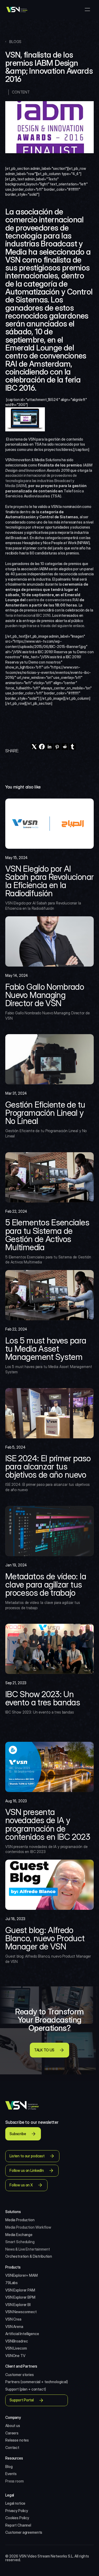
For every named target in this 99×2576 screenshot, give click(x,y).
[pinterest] (57, 747)
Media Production (20, 2220)
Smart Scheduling (20, 2242)
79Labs (11, 2283)
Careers (12, 2433)
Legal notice (15, 2503)
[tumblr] (72, 747)
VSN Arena (14, 2327)
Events (11, 2474)
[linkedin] (49, 747)
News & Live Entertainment (28, 2249)
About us (13, 2426)
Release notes (17, 2440)
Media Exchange (19, 2235)
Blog (9, 2467)
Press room (15, 2481)
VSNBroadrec (16, 2341)
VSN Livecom (16, 2348)
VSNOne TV (15, 2356)
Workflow (43, 2227)
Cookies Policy (17, 2518)
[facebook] (42, 747)
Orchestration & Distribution (29, 2256)
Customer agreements (24, 2532)
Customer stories (20, 2375)
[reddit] (65, 747)
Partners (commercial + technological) (37, 2382)
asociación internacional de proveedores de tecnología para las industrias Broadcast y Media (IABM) (41, 480)
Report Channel (18, 2525)
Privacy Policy (17, 2511)
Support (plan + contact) (26, 2389)
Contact (12, 2447)
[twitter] (34, 747)
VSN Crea (13, 2319)
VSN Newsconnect (21, 2312)
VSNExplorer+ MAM (22, 2275)
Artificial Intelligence (22, 2334)
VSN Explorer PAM (20, 2290)
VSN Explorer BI (18, 2305)
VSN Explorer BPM (20, 2297)
